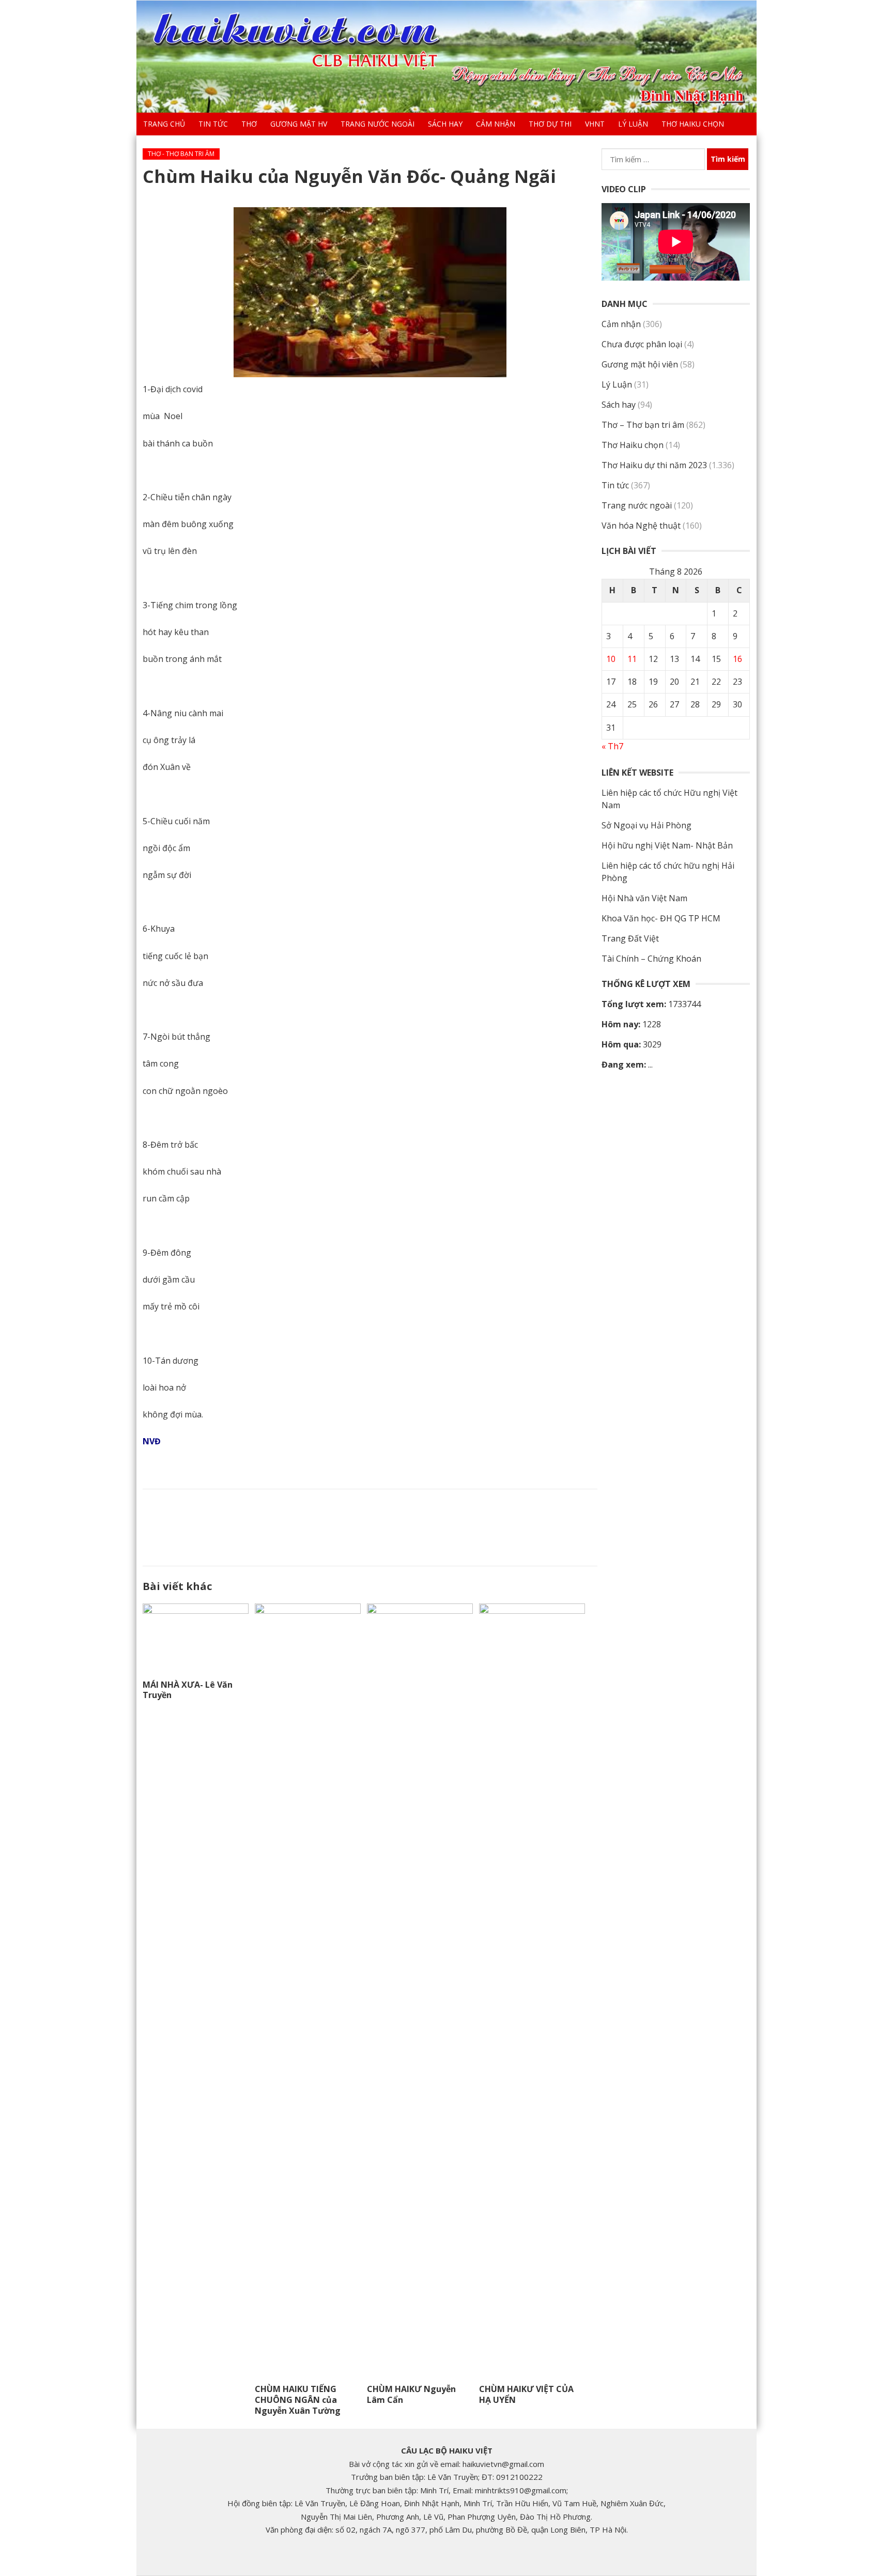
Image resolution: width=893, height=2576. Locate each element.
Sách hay (445, 124)
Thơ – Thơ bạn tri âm (643, 425)
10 (611, 659)
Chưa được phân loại (642, 344)
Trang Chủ (164, 124)
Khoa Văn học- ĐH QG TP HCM (661, 918)
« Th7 (612, 746)
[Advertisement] (370, 1525)
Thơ (249, 124)
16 (737, 659)
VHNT (595, 124)
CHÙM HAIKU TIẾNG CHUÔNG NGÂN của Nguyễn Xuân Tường (298, 2400)
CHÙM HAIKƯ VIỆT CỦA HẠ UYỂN (526, 2394)
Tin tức (213, 124)
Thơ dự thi (550, 124)
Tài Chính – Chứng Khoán (651, 959)
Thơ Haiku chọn (693, 124)
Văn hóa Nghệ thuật (641, 526)
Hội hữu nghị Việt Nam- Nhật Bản (667, 845)
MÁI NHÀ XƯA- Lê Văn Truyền (188, 1690)
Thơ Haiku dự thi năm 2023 (654, 465)
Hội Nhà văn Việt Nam (644, 898)
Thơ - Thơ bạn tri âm (181, 154)
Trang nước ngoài (378, 124)
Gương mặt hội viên (640, 364)
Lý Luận (633, 124)
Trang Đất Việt (630, 938)
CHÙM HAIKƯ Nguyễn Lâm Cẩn (411, 2394)
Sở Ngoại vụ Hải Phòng (646, 825)
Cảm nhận (496, 124)
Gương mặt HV (299, 124)
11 (632, 659)
